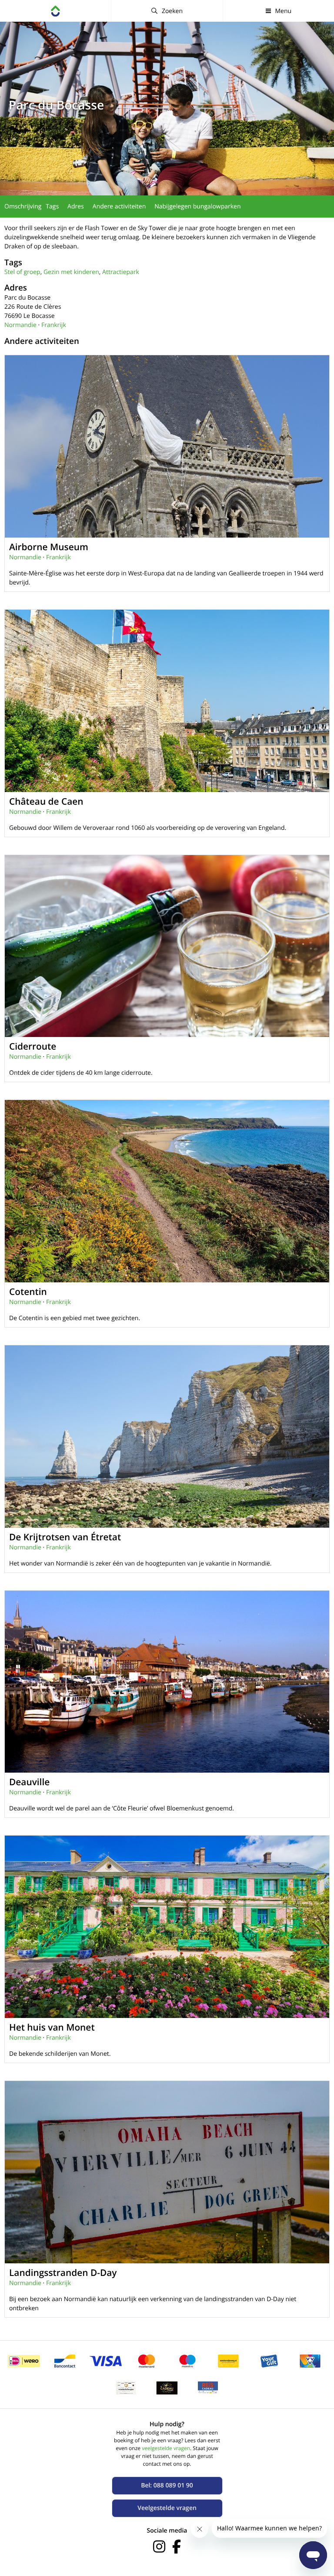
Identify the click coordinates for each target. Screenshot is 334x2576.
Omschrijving (23, 206)
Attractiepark (121, 272)
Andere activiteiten (119, 206)
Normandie (20, 325)
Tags (52, 206)
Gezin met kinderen (71, 272)
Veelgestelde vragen (167, 2508)
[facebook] (177, 2546)
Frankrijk (54, 325)
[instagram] (159, 2546)
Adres (76, 206)
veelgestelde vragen (166, 2448)
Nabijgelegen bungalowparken (197, 206)
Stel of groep (22, 272)
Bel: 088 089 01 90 (167, 2485)
